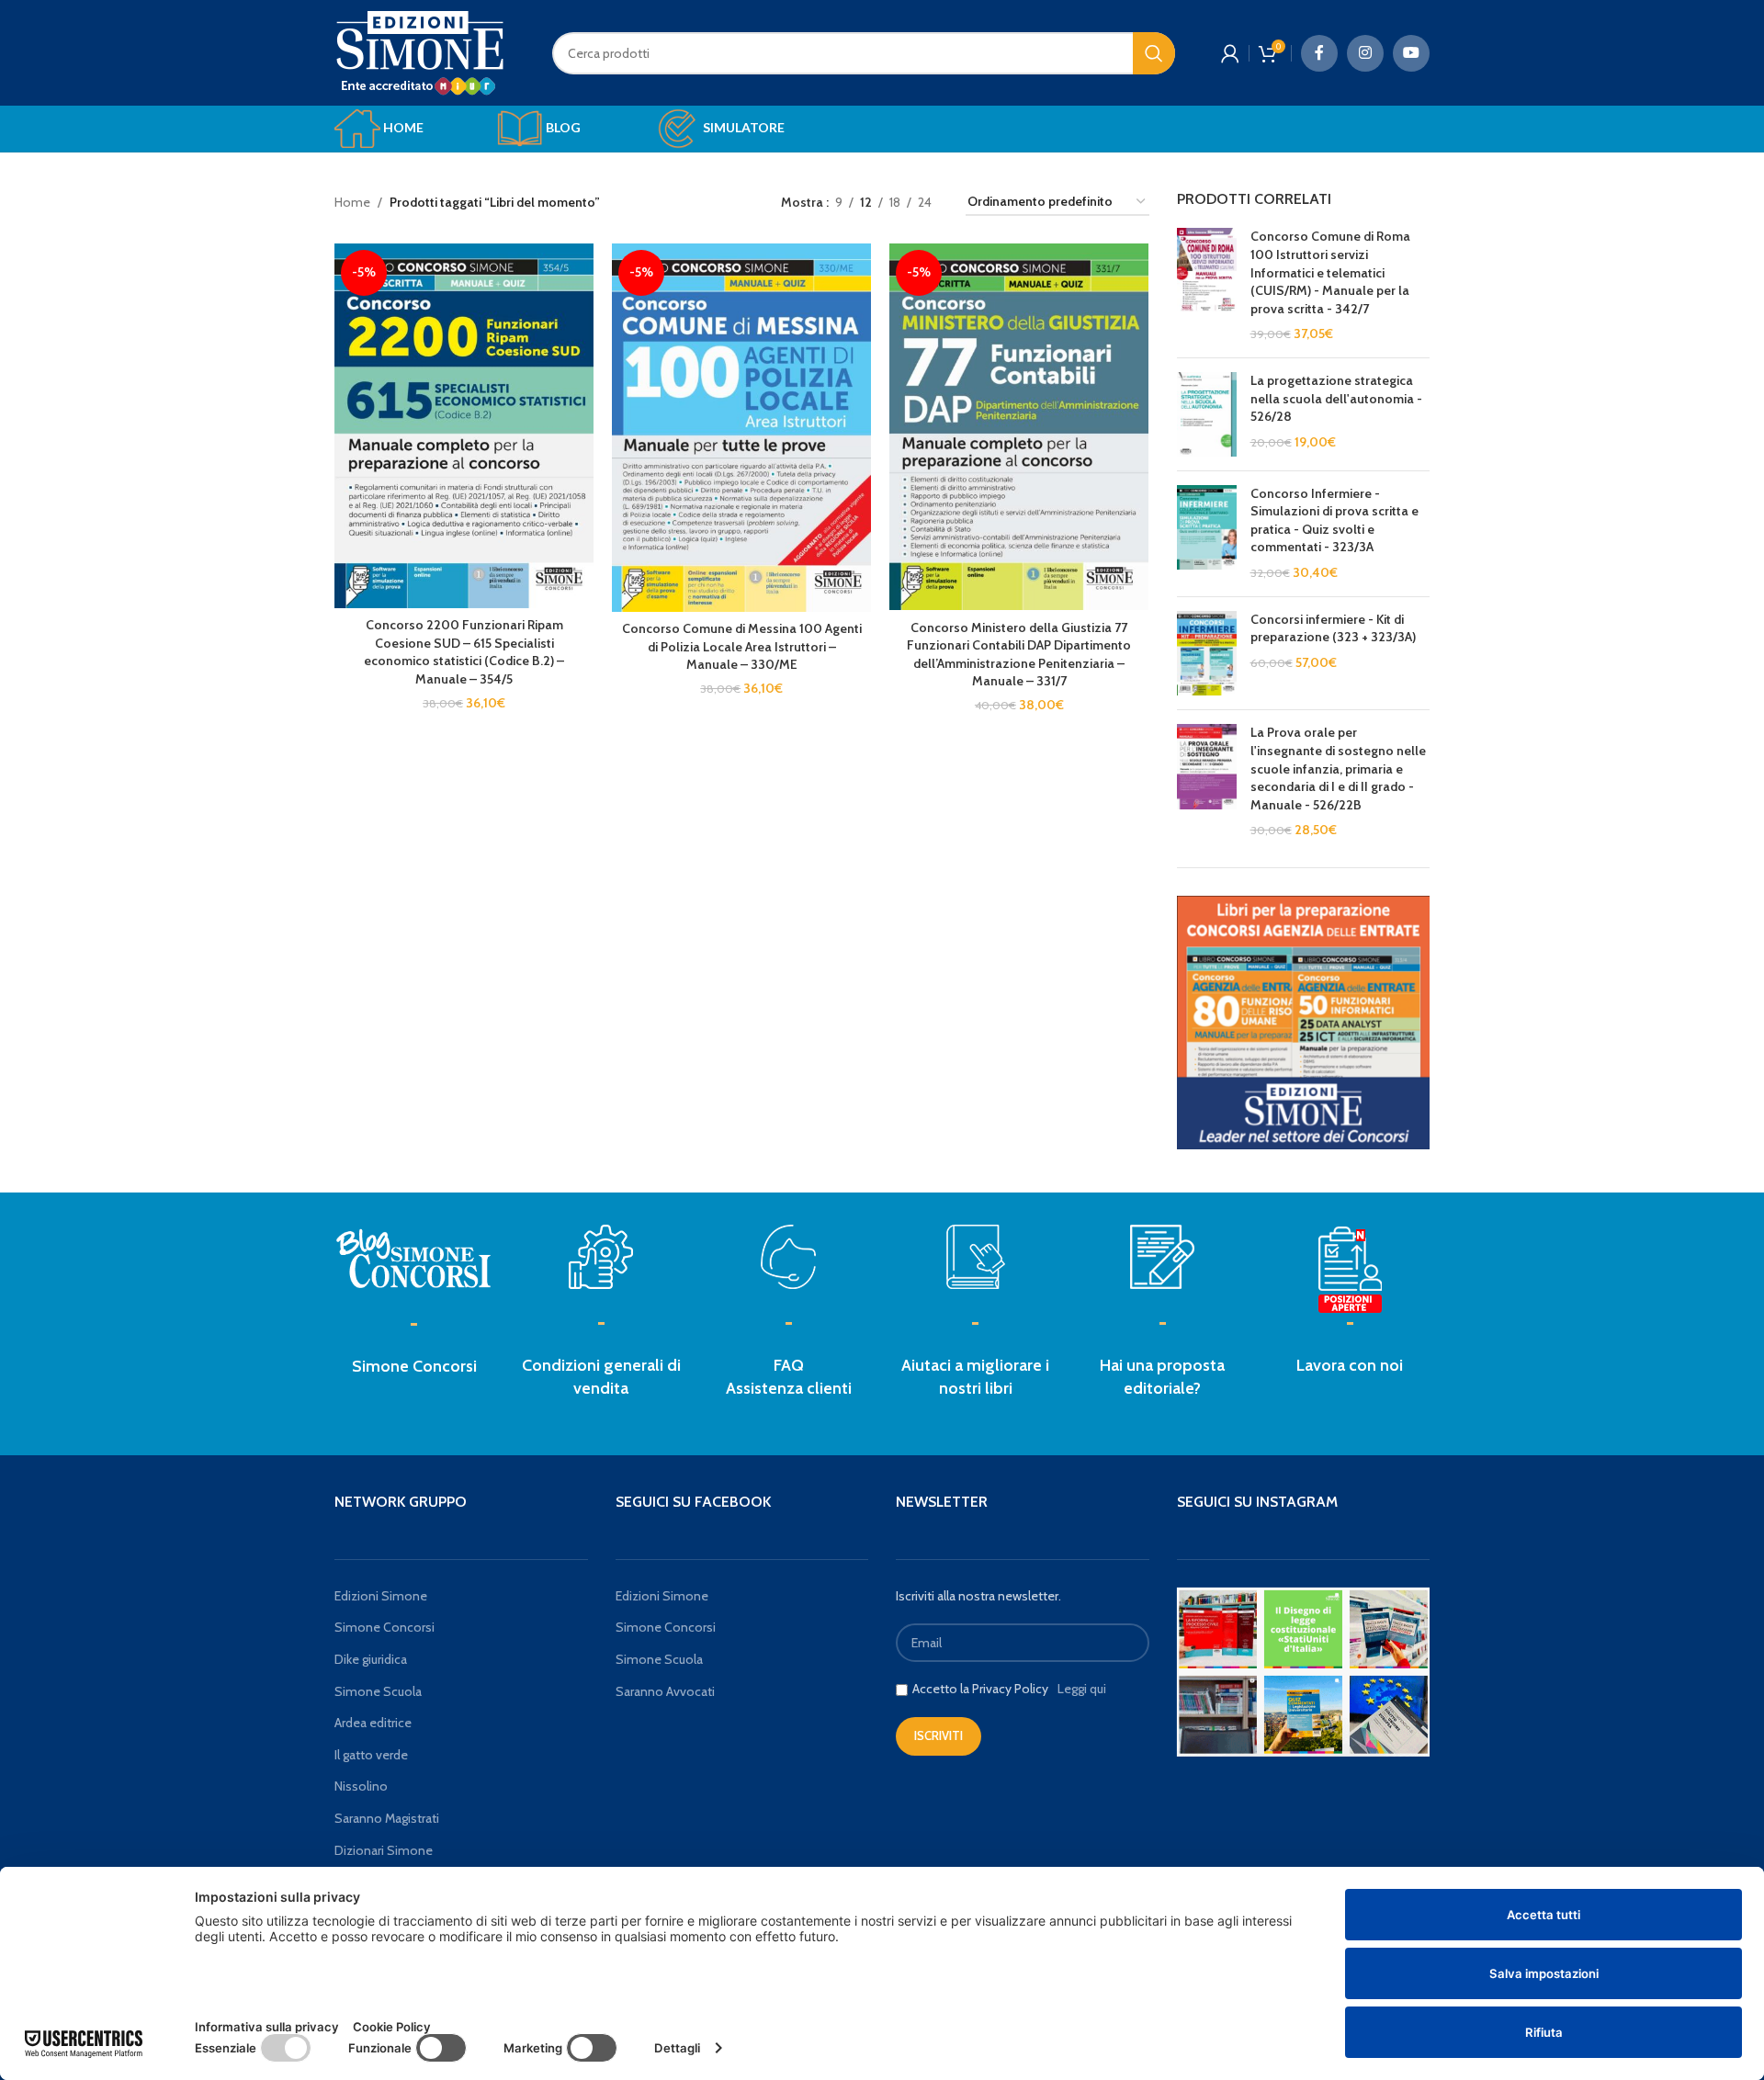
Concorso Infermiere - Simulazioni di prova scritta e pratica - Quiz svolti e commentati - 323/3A (1334, 520)
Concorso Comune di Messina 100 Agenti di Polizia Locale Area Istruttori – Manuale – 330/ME (742, 646)
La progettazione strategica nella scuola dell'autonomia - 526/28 (1336, 398)
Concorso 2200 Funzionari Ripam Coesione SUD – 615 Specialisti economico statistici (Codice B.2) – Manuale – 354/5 (464, 652)
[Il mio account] (1230, 53)
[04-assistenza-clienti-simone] (788, 1257)
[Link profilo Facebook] (1319, 53)
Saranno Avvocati (665, 1691)
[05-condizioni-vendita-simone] (601, 1257)
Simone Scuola (378, 1691)
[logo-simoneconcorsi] (414, 1257)
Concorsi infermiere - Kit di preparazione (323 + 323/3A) (1333, 628)
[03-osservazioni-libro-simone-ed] (976, 1257)
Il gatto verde (371, 1755)
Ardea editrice (373, 1723)
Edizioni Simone (381, 1596)
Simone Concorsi (414, 1366)
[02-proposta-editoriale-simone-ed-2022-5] (1350, 1271)
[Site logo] (420, 51)
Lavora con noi (1350, 1365)
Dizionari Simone (384, 1850)
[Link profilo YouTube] (1411, 53)
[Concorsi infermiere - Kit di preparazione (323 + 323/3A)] (1207, 654)
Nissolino (361, 1786)
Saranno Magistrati (387, 1818)
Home (352, 202)
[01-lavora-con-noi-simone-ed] (1162, 1257)
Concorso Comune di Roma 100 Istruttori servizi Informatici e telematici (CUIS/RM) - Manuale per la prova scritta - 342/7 (1330, 272)
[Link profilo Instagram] (1365, 53)
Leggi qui (1082, 1689)
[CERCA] (1154, 53)
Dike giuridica (371, 1659)
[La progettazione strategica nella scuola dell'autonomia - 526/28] (1207, 414)
